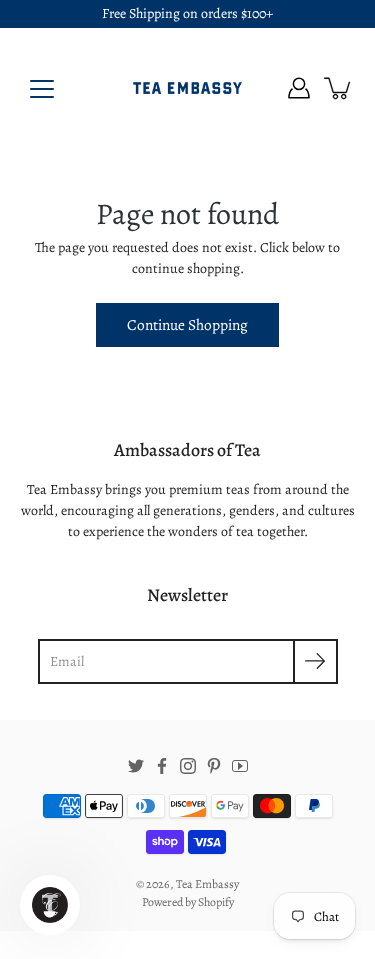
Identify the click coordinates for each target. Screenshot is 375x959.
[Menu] (42, 89)
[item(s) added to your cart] (339, 88)
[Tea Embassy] (188, 88)
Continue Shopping (187, 324)
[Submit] (315, 661)
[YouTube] (240, 766)
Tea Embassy (207, 884)
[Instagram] (188, 766)
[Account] (299, 88)
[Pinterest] (214, 766)
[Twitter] (136, 766)
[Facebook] (162, 766)
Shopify (216, 902)
